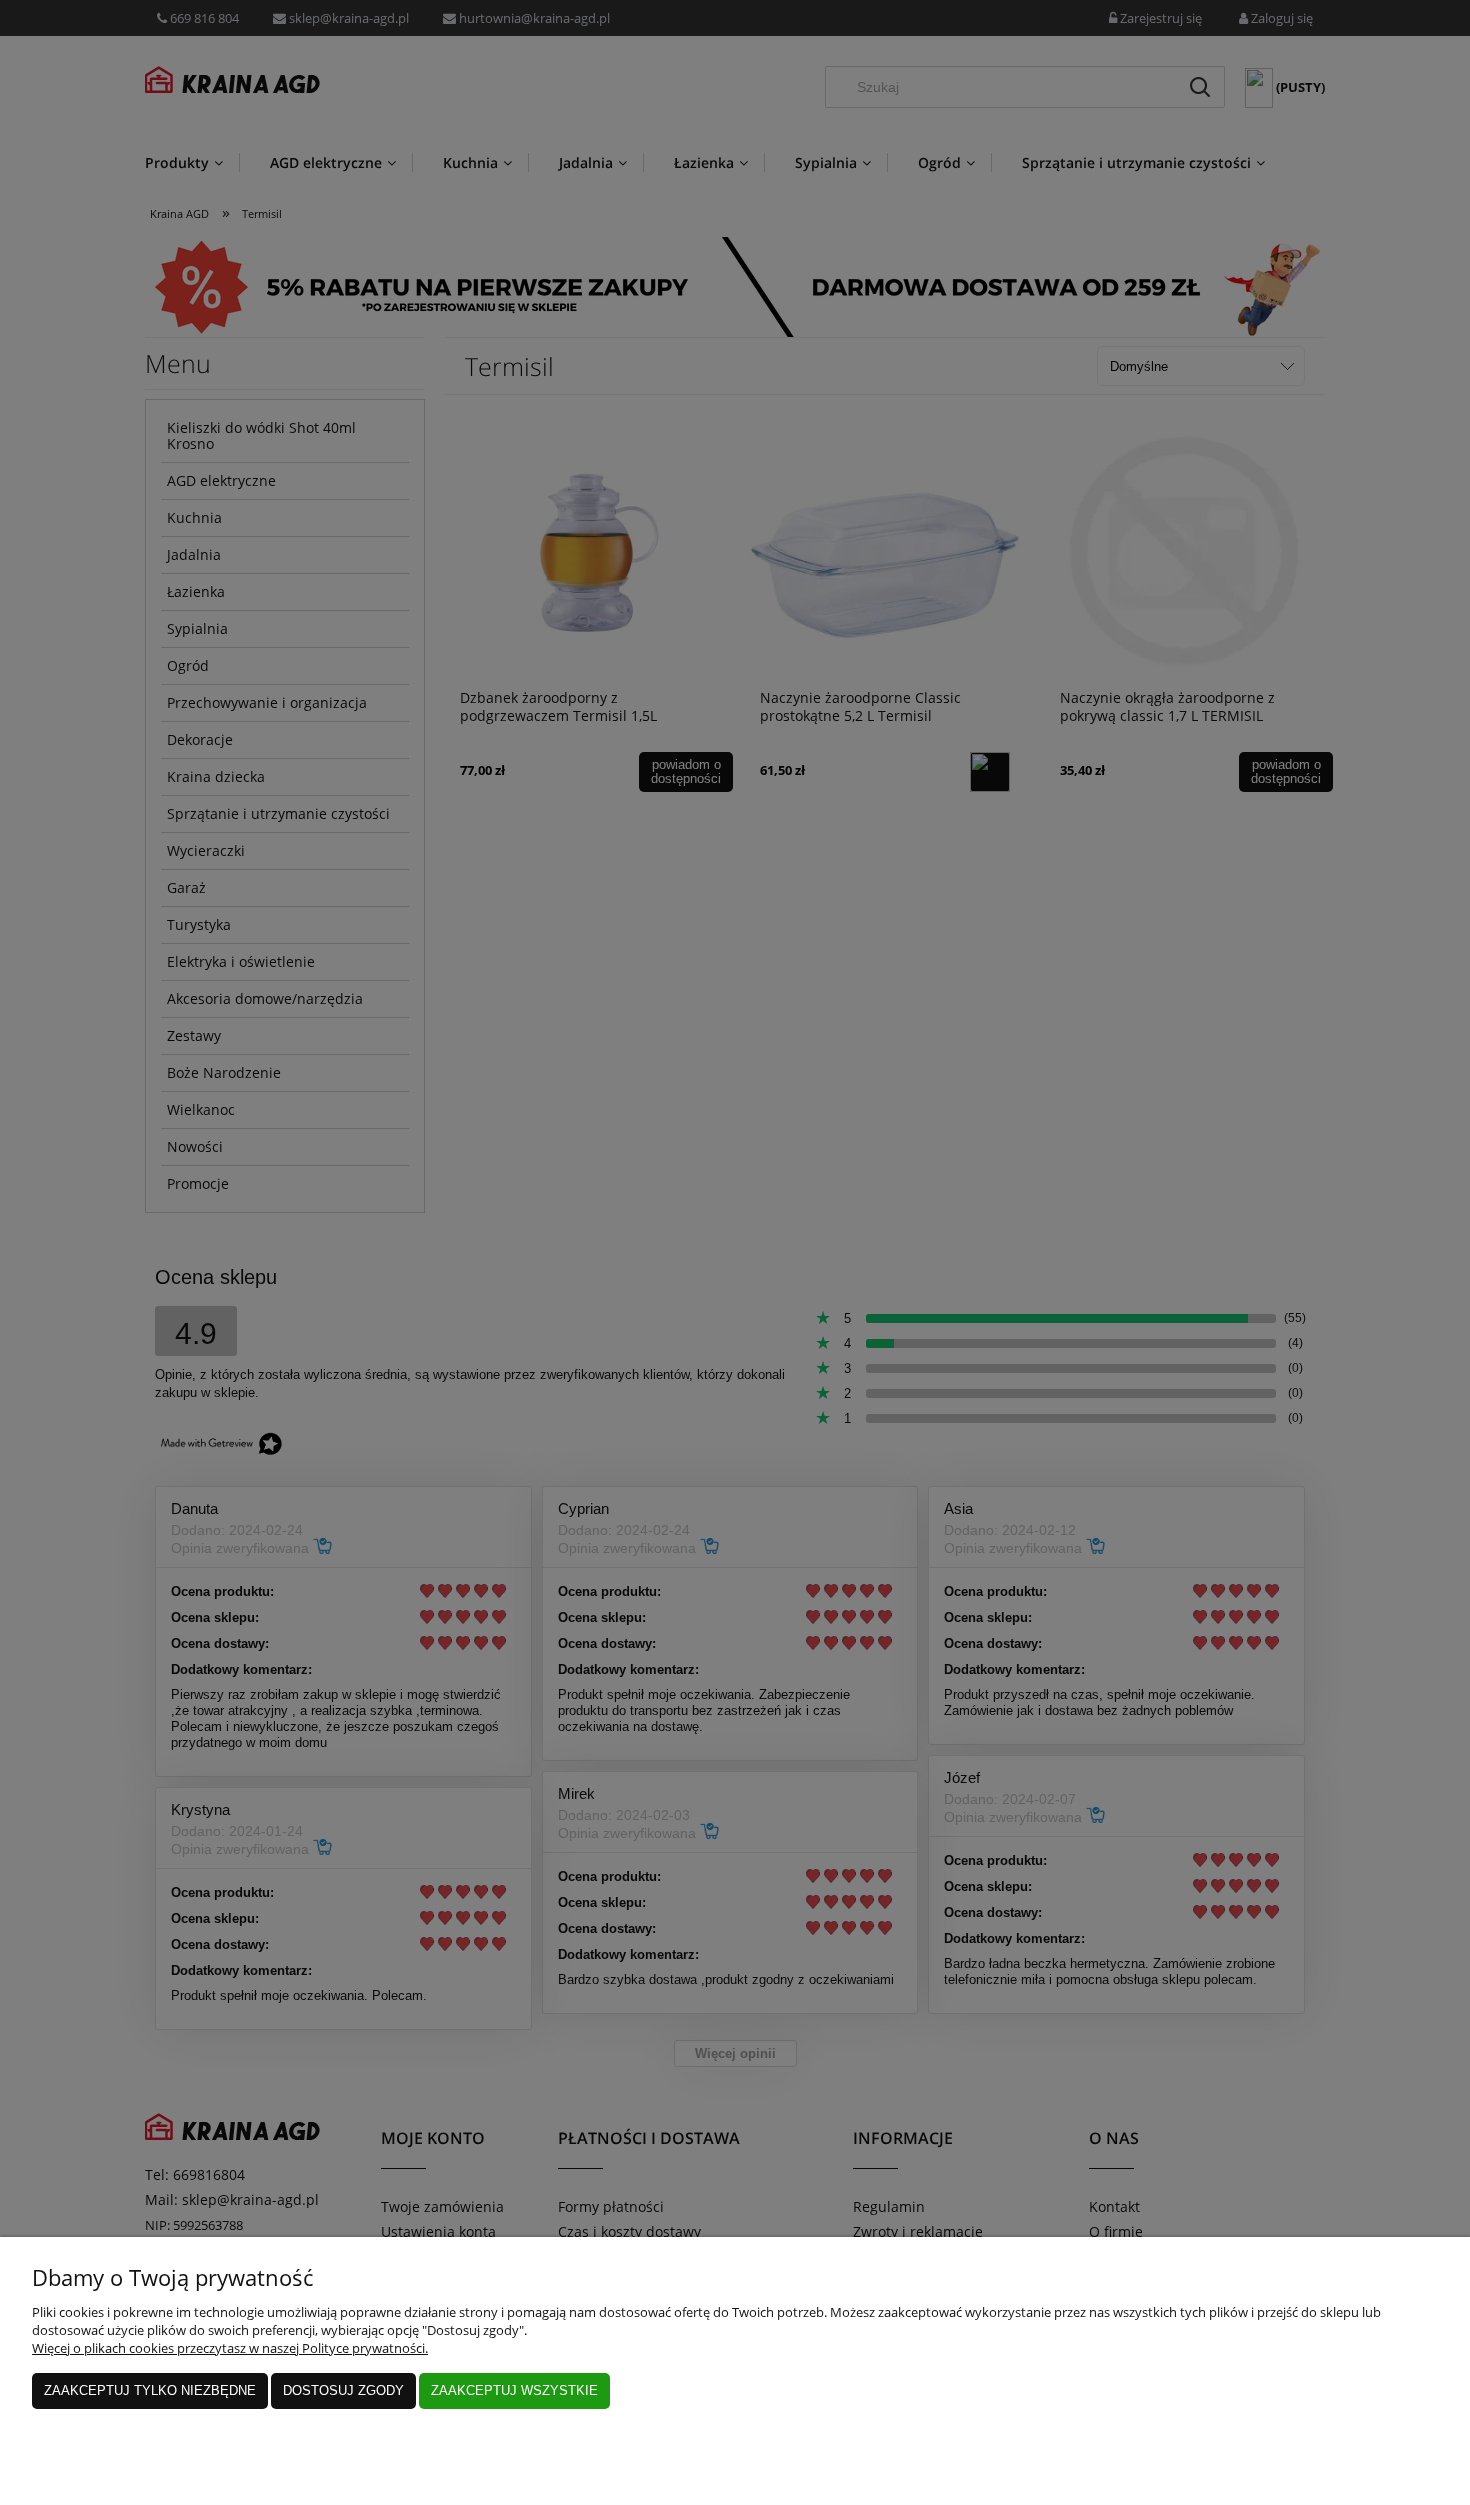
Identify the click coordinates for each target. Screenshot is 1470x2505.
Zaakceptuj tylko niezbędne (150, 2390)
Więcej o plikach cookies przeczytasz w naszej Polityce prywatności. (230, 2348)
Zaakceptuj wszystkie (514, 2390)
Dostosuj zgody (343, 2390)
